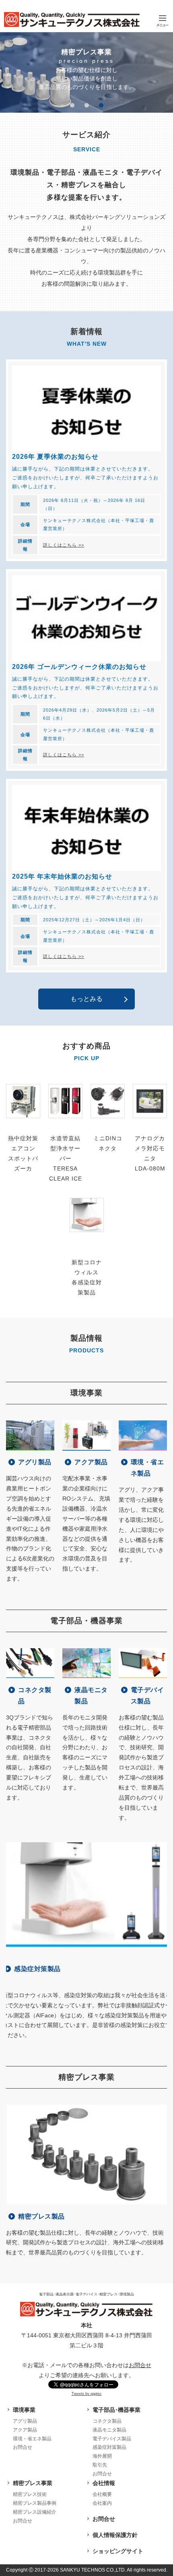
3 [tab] (101, 105)
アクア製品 (25, 2430)
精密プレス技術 (30, 2494)
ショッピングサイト (118, 2551)
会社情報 (104, 2483)
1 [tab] (72, 105)
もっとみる (86, 999)
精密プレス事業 (33, 2483)
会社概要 (102, 2494)
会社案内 (102, 2503)
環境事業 (24, 2410)
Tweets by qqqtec (87, 2394)
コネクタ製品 (107, 2421)
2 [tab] (86, 105)
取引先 (100, 2465)
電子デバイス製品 (112, 2439)
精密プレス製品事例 (35, 2503)
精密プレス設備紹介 (35, 2512)
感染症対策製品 (109, 2447)
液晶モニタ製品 (109, 2430)
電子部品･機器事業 (116, 2410)
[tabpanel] (86, 72)
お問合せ (140, 2365)
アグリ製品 (25, 2421)
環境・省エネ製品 (32, 2439)
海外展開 (102, 2456)
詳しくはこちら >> (64, 545)
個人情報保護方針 (115, 2535)
